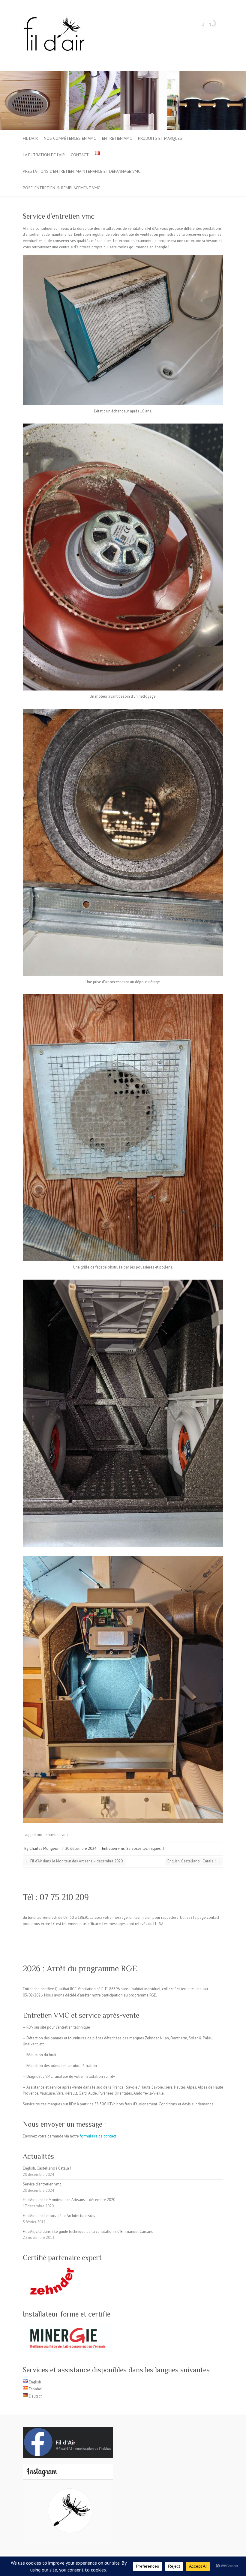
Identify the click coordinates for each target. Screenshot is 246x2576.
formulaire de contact (98, 2136)
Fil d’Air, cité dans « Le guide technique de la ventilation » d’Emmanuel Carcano (88, 2232)
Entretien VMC (117, 138)
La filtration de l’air (44, 155)
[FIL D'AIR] (54, 36)
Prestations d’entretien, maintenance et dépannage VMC (82, 171)
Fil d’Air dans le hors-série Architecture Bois (59, 2216)
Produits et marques (160, 138)
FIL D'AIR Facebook (199, 22)
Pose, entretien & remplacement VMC (61, 188)
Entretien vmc (57, 1835)
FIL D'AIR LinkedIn (208, 22)
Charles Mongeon (44, 1848)
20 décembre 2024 (81, 1848)
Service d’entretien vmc (42, 2184)
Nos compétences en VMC (70, 138)
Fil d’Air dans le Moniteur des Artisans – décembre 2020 (74, 1861)
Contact (80, 155)
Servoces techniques (144, 1848)
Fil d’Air (30, 138)
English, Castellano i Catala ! (194, 1861)
